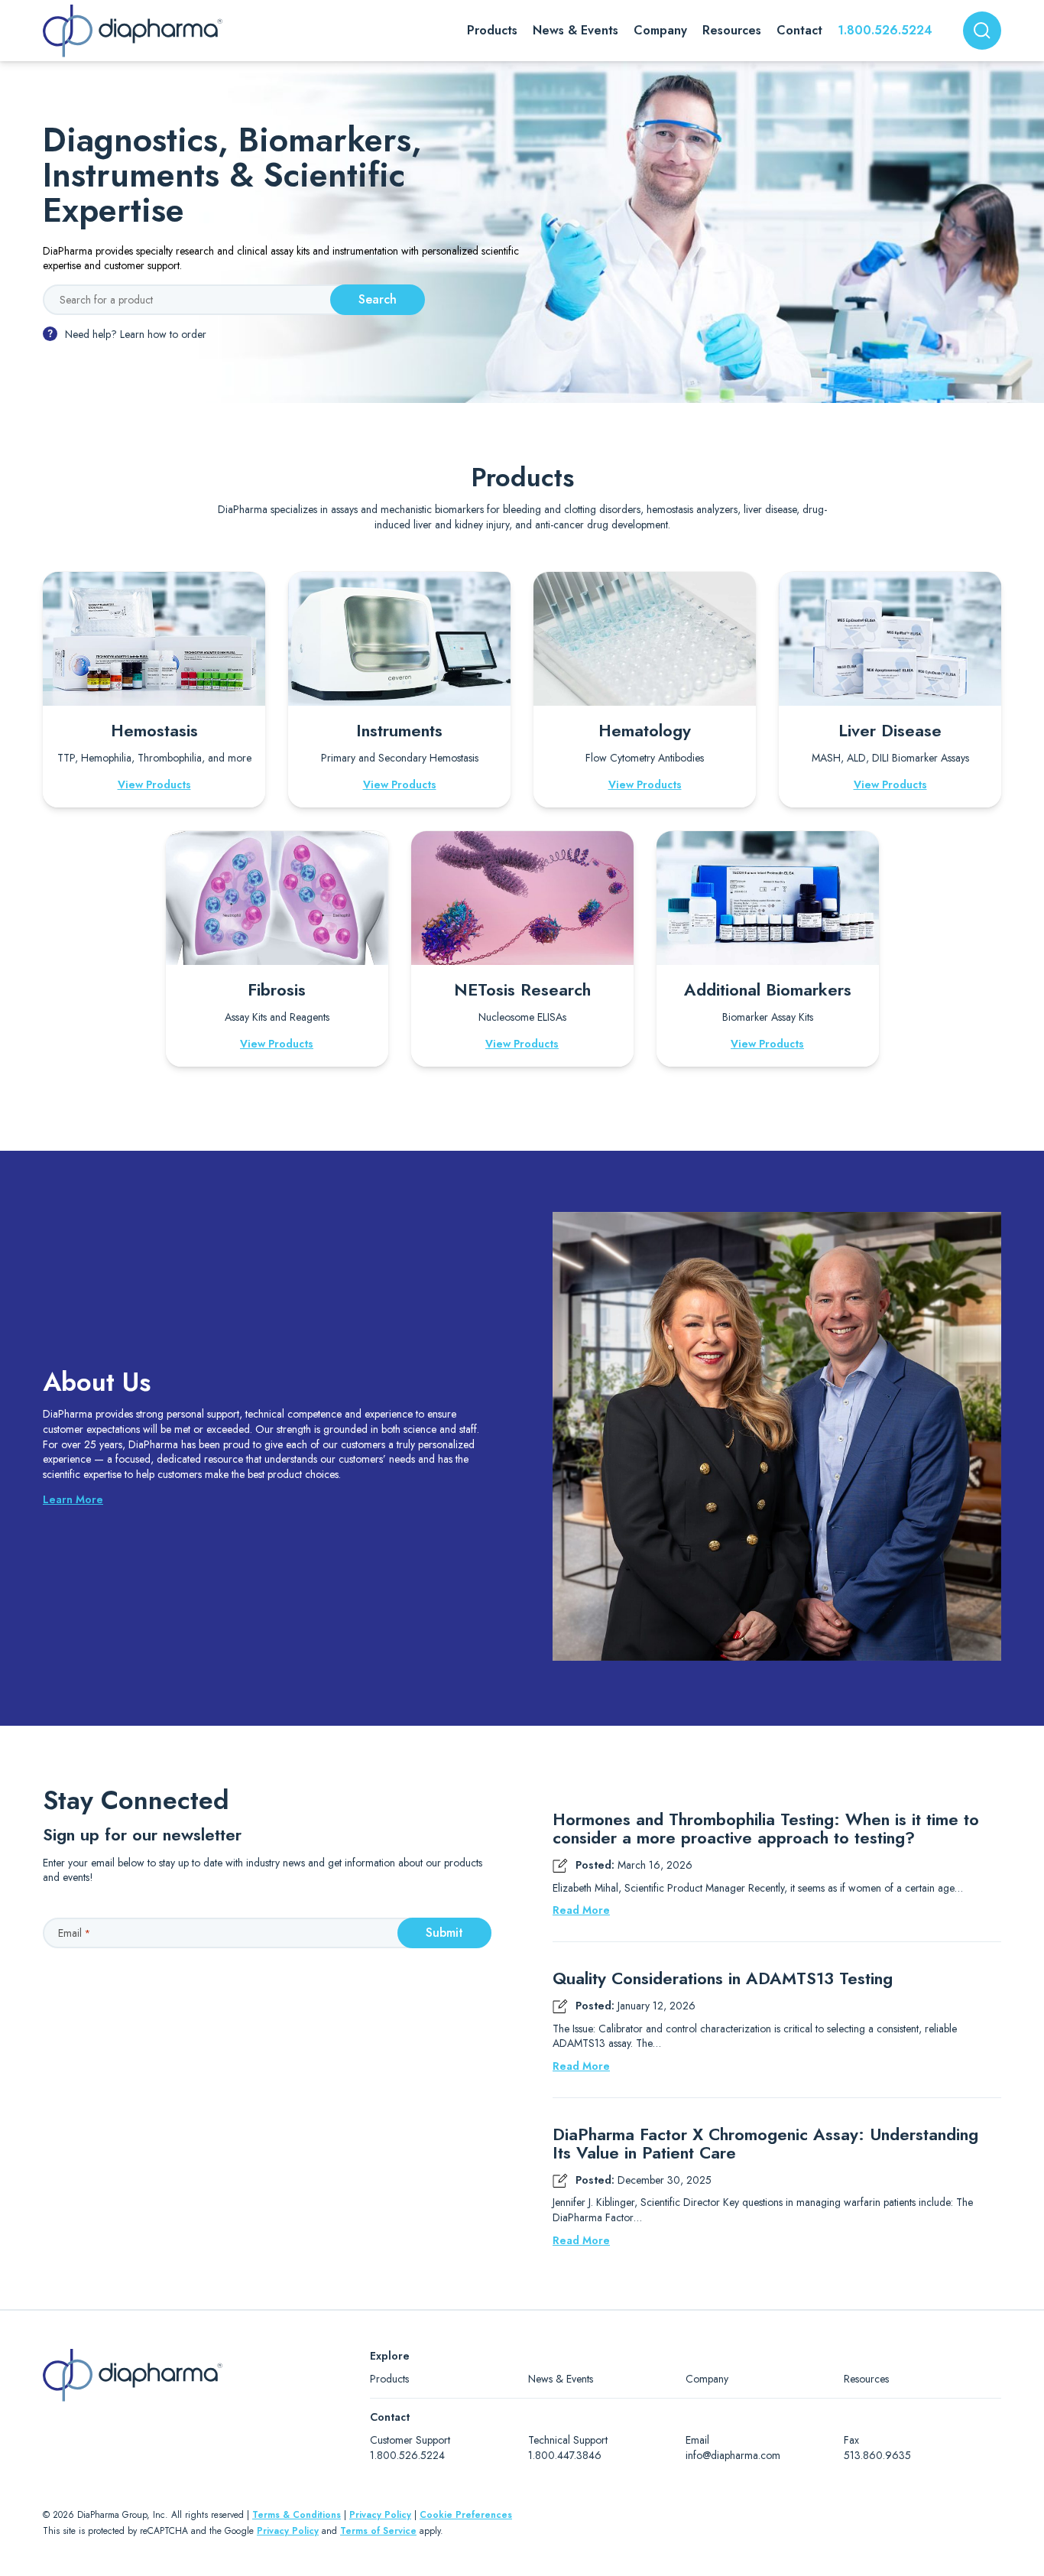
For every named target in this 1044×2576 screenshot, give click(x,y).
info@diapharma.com (733, 2455)
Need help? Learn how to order (136, 334)
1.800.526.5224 (885, 30)
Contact (799, 30)
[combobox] (982, 31)
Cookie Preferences (466, 2515)
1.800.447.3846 (565, 2455)
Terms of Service (378, 2531)
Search (378, 299)
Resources (866, 2379)
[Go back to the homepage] (133, 31)
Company (707, 2379)
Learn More (73, 1499)
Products (389, 2379)
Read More (581, 1910)
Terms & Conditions (297, 2515)
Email (74, 1933)
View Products (154, 784)
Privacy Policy (380, 2515)
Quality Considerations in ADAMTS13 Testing (723, 1978)
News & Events (561, 2379)
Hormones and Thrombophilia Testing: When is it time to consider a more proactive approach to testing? (766, 1828)
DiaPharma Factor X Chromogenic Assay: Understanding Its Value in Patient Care (765, 2143)
